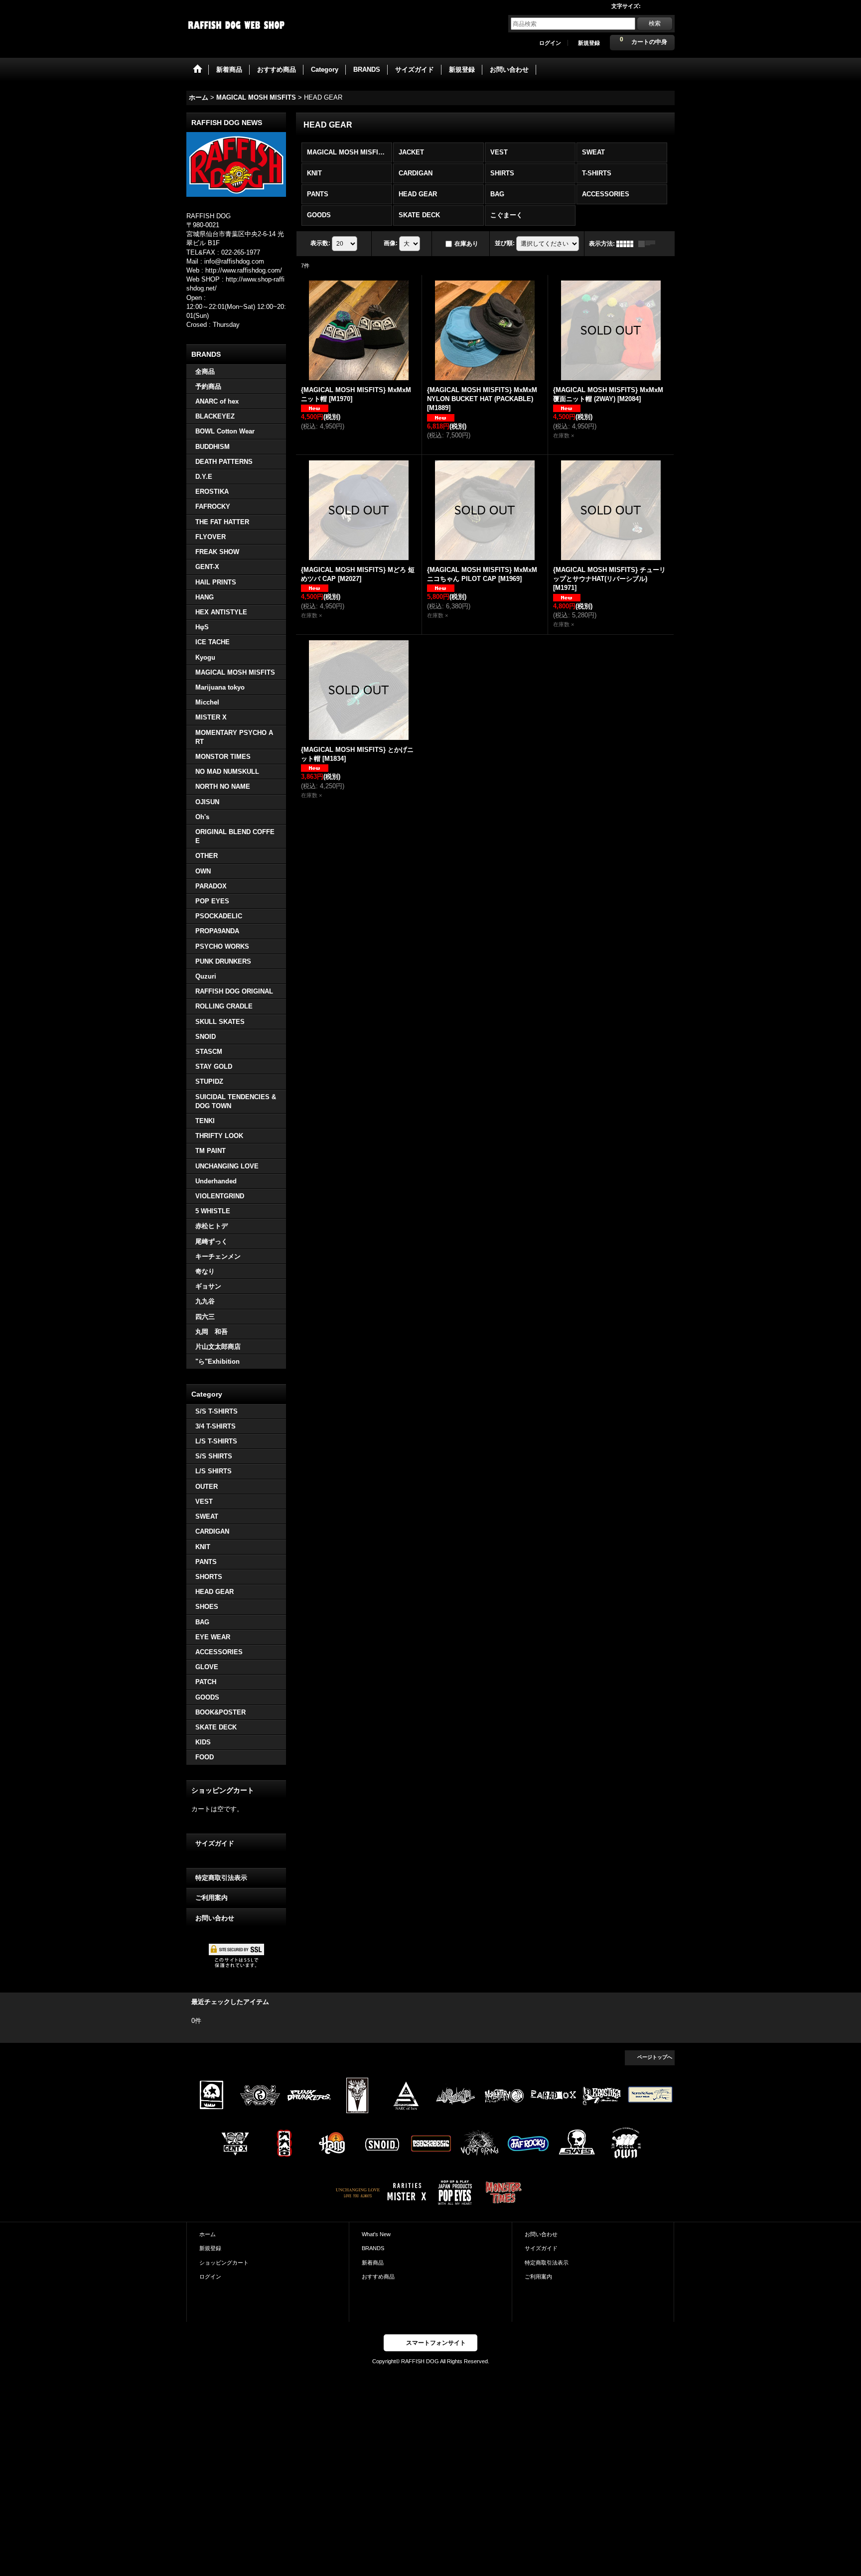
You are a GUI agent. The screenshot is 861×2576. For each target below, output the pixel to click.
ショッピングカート (224, 2263)
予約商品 (208, 386)
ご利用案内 (212, 1898)
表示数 (320, 243)
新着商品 (373, 2263)
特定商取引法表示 (221, 1878)
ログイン (550, 43)
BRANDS (373, 2248)
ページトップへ (655, 2057)
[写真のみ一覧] (627, 244)
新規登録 (589, 43)
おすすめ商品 (378, 2277)
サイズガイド (215, 1843)
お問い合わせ (215, 1918)
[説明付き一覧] (649, 244)
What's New (376, 2234)
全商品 (205, 371)
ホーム (208, 2234)
